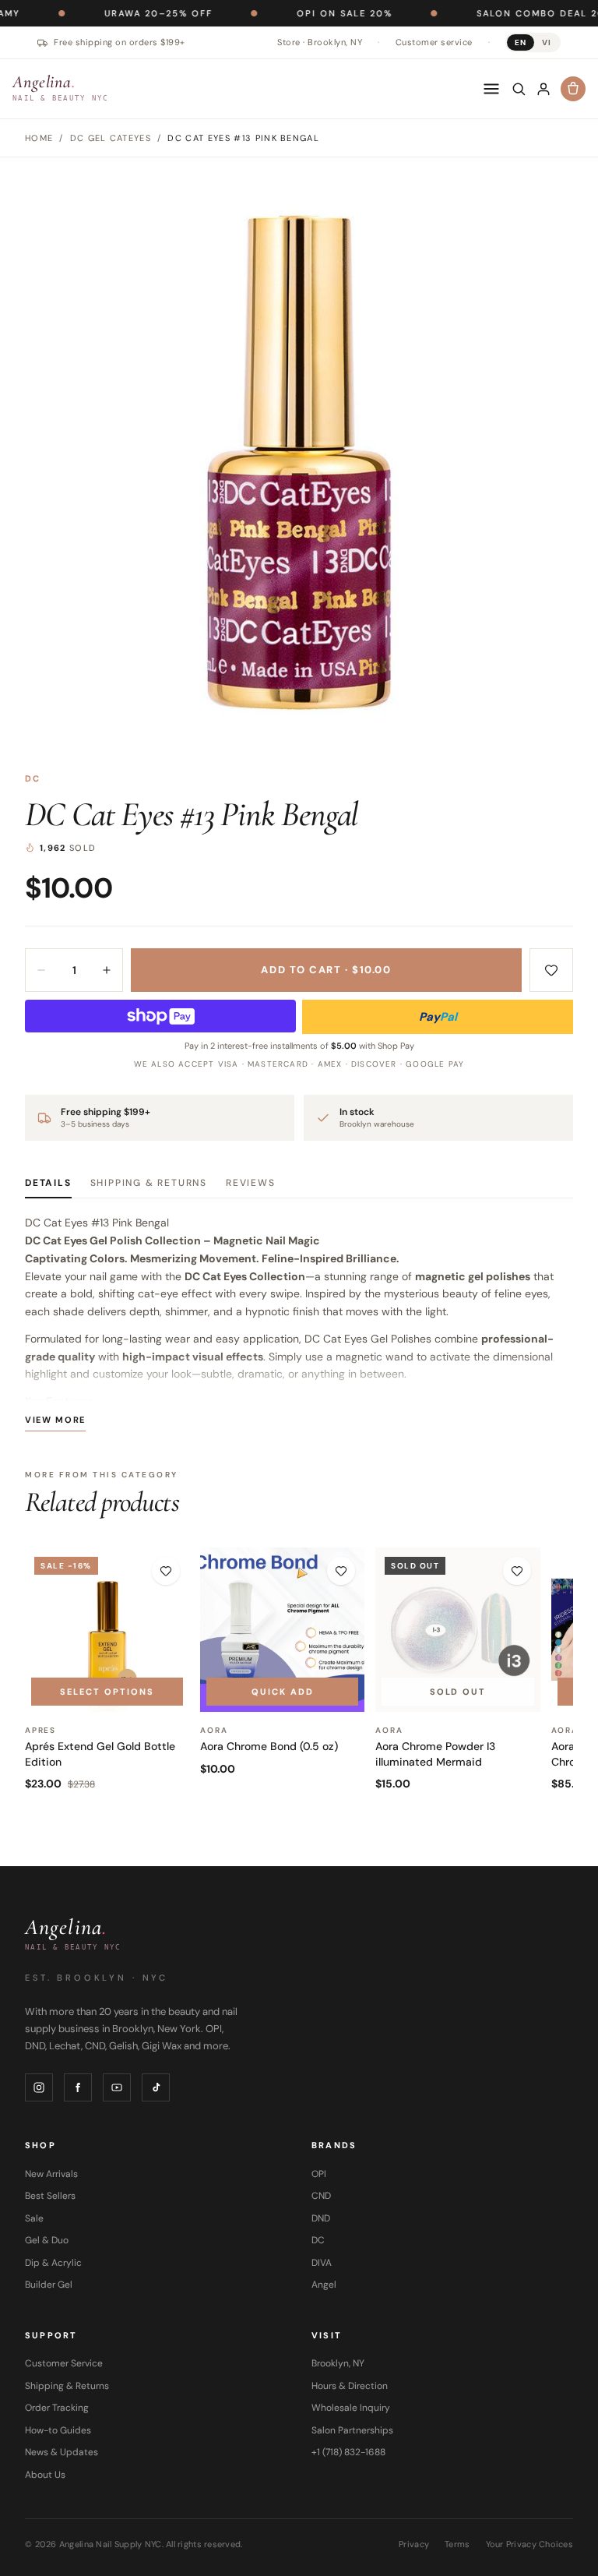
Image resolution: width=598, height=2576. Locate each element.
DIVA (322, 2263)
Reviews (251, 1183)
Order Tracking (57, 2408)
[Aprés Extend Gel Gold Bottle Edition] (107, 1630)
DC (33, 778)
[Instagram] (39, 2087)
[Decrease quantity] (41, 970)
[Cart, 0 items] (573, 89)
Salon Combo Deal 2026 (499, 13)
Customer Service (64, 2363)
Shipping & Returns (149, 1183)
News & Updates (62, 2452)
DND (321, 2218)
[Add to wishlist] (551, 970)
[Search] (519, 89)
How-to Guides (58, 2430)
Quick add (283, 1692)
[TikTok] (156, 2087)
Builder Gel (49, 2285)
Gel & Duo (47, 2240)
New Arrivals (51, 2174)
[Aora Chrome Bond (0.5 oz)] (282, 1630)
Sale (34, 2218)
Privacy (414, 2544)
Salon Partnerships (352, 2430)
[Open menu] (491, 89)
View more (55, 1420)
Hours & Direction (350, 2386)
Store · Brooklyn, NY (320, 42)
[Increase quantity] (107, 970)
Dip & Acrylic (53, 2263)
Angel (324, 2285)
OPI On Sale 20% (296, 13)
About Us (45, 2475)
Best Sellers (50, 2196)
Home (39, 138)
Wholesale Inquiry (351, 2408)
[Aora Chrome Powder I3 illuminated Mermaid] (457, 1630)
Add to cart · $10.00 (326, 970)
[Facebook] (78, 2087)
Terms (457, 2544)
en (521, 42)
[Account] (543, 89)
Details (48, 1183)
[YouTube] (117, 2087)
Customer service (434, 42)
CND (321, 2196)
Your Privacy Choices (530, 2544)
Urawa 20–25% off (110, 13)
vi (547, 42)
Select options (107, 1692)
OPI (319, 2174)
